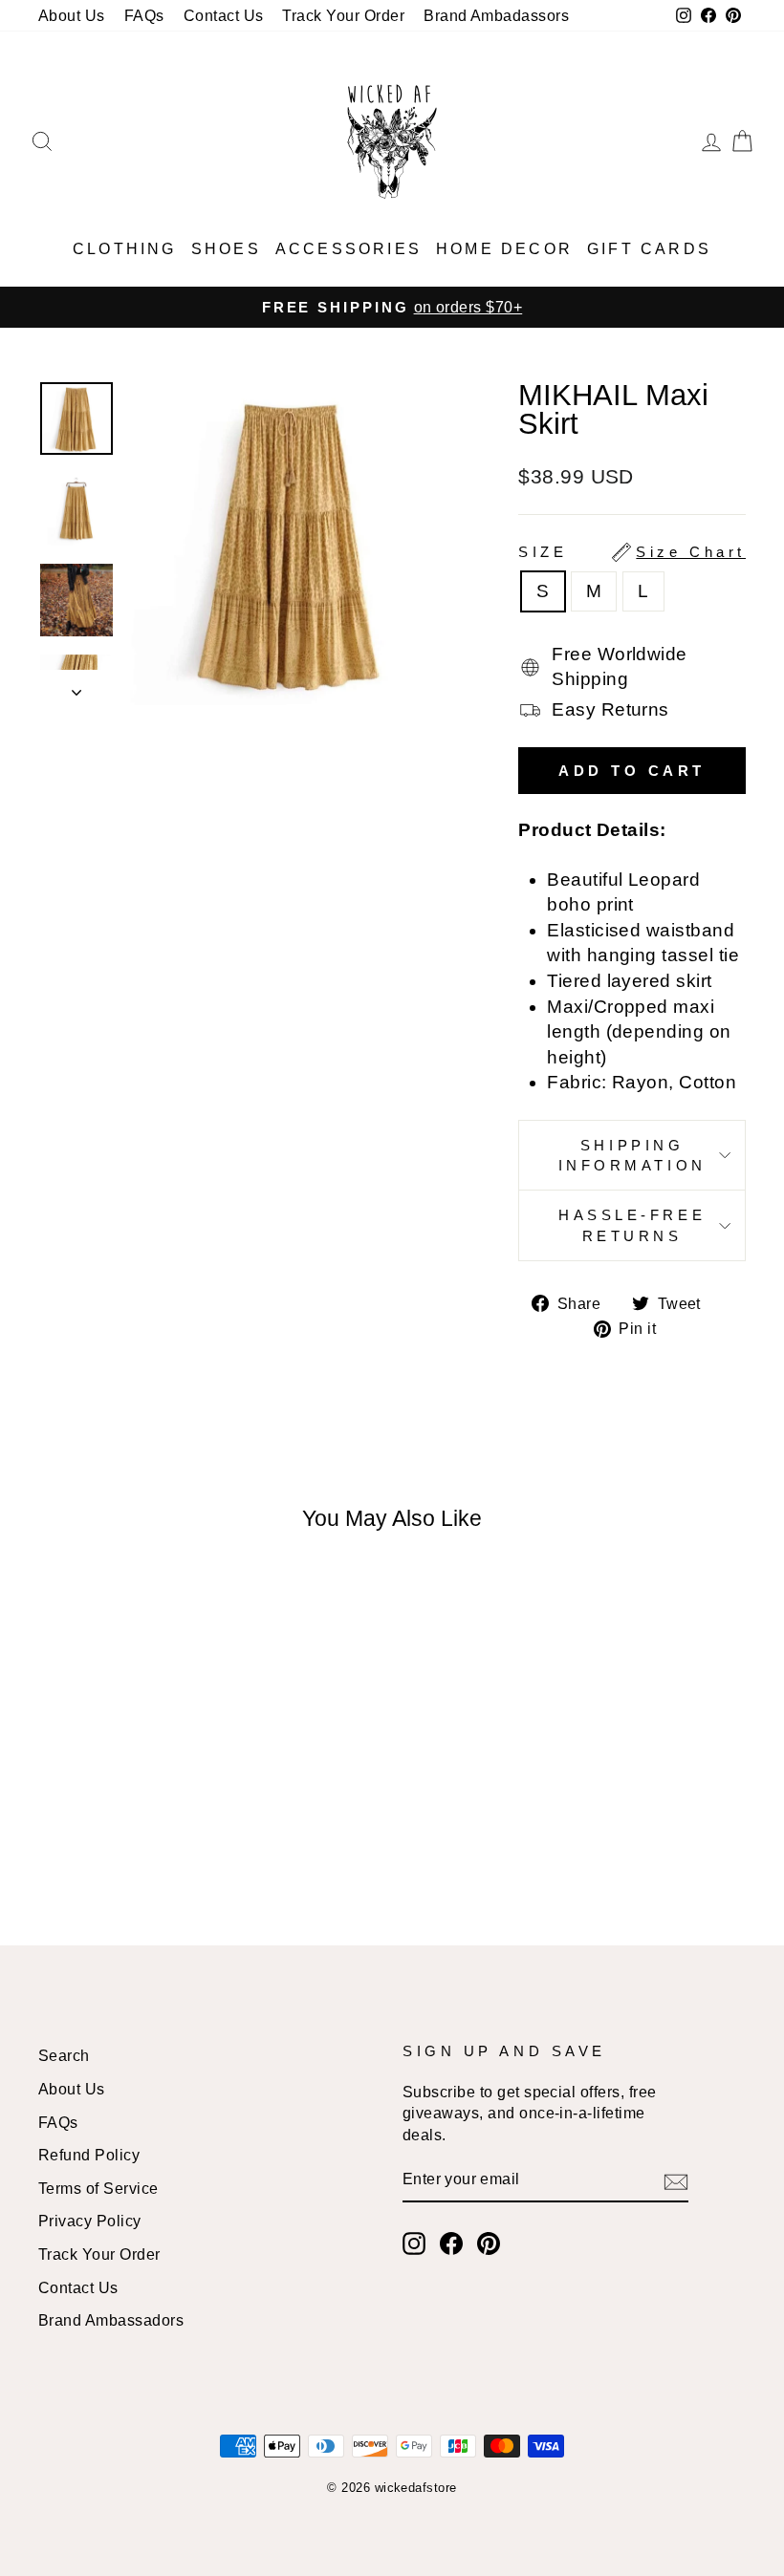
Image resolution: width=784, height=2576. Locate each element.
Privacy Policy (90, 2221)
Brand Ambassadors (111, 2320)
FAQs (144, 15)
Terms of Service (98, 2188)
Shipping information (632, 1155)
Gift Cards (649, 249)
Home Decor (504, 249)
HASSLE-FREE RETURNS (632, 1225)
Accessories (348, 249)
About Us (72, 15)
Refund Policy (89, 2155)
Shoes (226, 249)
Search (64, 2055)
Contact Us (224, 15)
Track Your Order (343, 15)
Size (632, 552)
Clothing (125, 249)
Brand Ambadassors (496, 15)
